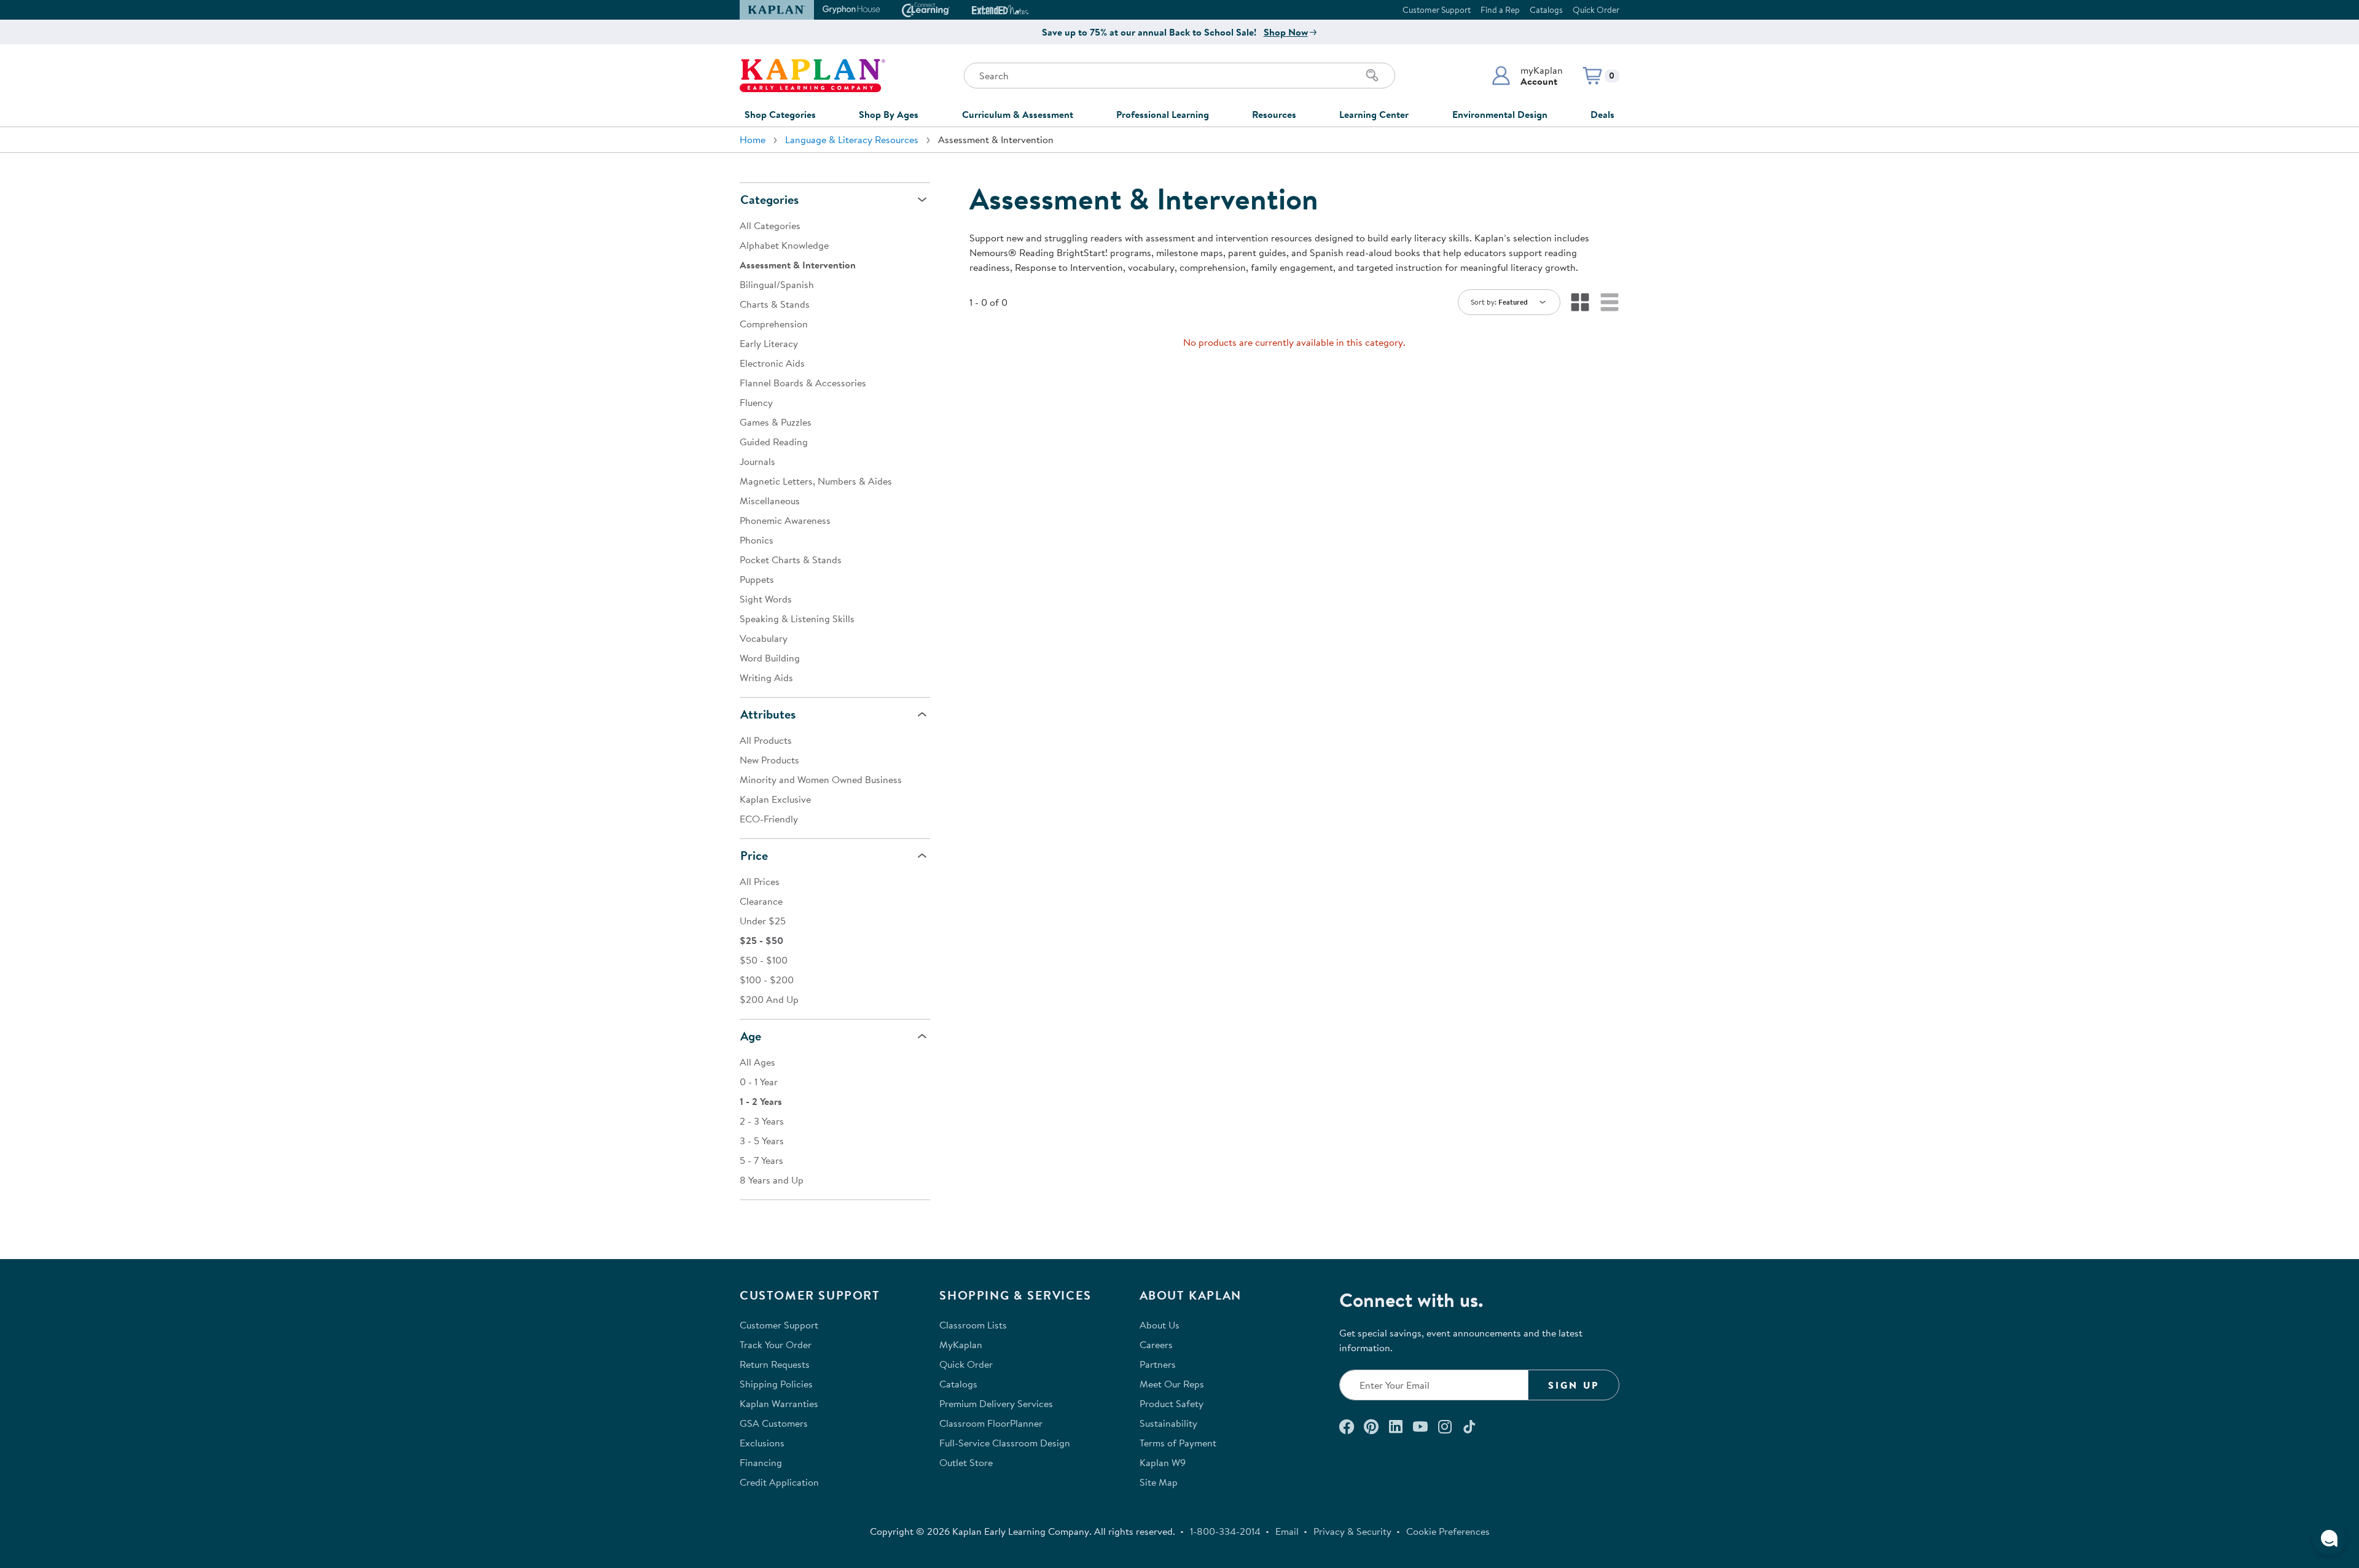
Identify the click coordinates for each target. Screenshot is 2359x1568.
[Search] (1372, 76)
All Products (766, 740)
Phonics (757, 540)
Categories (769, 199)
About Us (1160, 1325)
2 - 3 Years (762, 1121)
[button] (1527, 76)
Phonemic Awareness (785, 520)
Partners (1158, 1364)
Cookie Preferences (1448, 1531)
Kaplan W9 (1163, 1462)
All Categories (770, 225)
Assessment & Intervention (798, 265)
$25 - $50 (761, 940)
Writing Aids (766, 677)
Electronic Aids (772, 363)
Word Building (770, 658)
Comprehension (774, 324)
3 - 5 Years (762, 1141)
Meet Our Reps (1172, 1384)
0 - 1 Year (759, 1082)
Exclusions (762, 1443)
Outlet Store (966, 1462)
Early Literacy (769, 343)
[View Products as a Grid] (1580, 302)
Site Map (1159, 1482)
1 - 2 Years (761, 1101)
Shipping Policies (776, 1384)
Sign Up (1574, 1385)
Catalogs (1546, 10)
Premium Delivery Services (996, 1403)
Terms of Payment (1178, 1443)
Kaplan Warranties (779, 1403)
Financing (761, 1462)
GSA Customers (774, 1423)
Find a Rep (1500, 10)
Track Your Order (776, 1344)
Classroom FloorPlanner (991, 1423)
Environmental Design (1500, 114)
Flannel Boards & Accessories (803, 383)
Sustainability (1168, 1423)
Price (754, 855)
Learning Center (1374, 114)
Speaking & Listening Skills (797, 618)
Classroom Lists (973, 1325)
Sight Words (766, 599)
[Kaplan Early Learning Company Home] (812, 76)
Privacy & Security (1352, 1531)
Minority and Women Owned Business (821, 779)
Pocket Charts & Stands (791, 560)
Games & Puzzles (776, 422)
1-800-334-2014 (1225, 1531)
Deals (1602, 114)
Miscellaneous (770, 501)
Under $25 (763, 921)
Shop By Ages (889, 114)
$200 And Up (769, 999)
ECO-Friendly (769, 819)
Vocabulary (764, 638)
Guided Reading (774, 442)
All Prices (760, 881)
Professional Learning (1163, 114)
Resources (1274, 114)
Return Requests (775, 1364)
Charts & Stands (775, 304)
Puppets (757, 579)
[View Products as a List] (1610, 302)
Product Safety (1172, 1403)
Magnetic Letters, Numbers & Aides (816, 481)
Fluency (756, 402)
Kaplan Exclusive (775, 799)
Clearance (761, 901)
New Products (769, 760)
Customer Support (1437, 10)
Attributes (768, 714)
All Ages (757, 1062)
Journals (757, 461)
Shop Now (1286, 32)
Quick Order (1596, 10)
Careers (1156, 1344)
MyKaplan (961, 1344)
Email (1287, 1531)
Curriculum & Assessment (1018, 114)
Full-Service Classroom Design (1005, 1443)
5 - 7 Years (761, 1160)
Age (751, 1036)
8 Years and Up (772, 1180)
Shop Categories (780, 114)
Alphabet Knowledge (784, 245)
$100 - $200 (767, 980)
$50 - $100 (764, 960)
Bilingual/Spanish (777, 284)
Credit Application (779, 1482)
